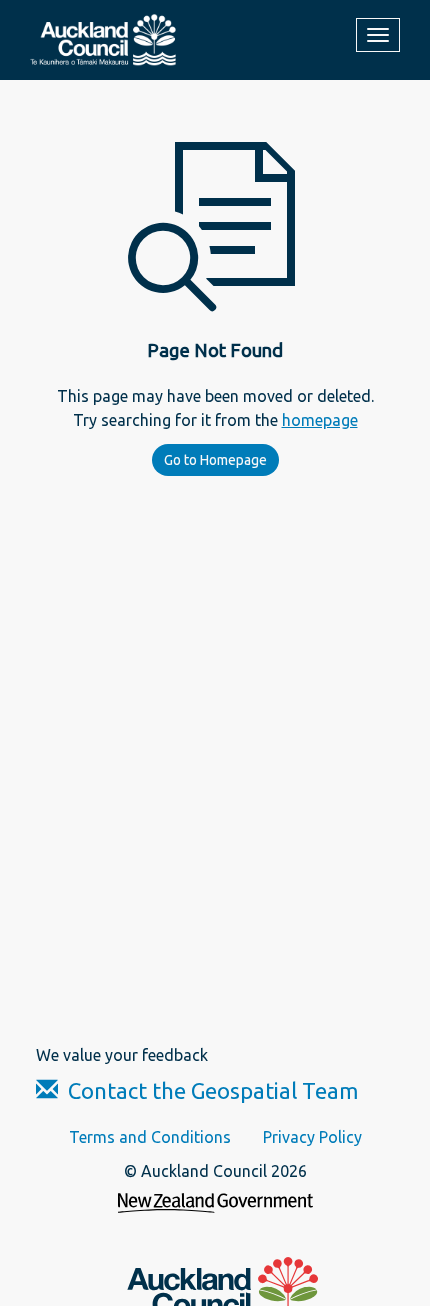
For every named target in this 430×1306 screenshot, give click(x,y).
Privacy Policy (312, 1137)
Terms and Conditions (150, 1137)
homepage (320, 420)
